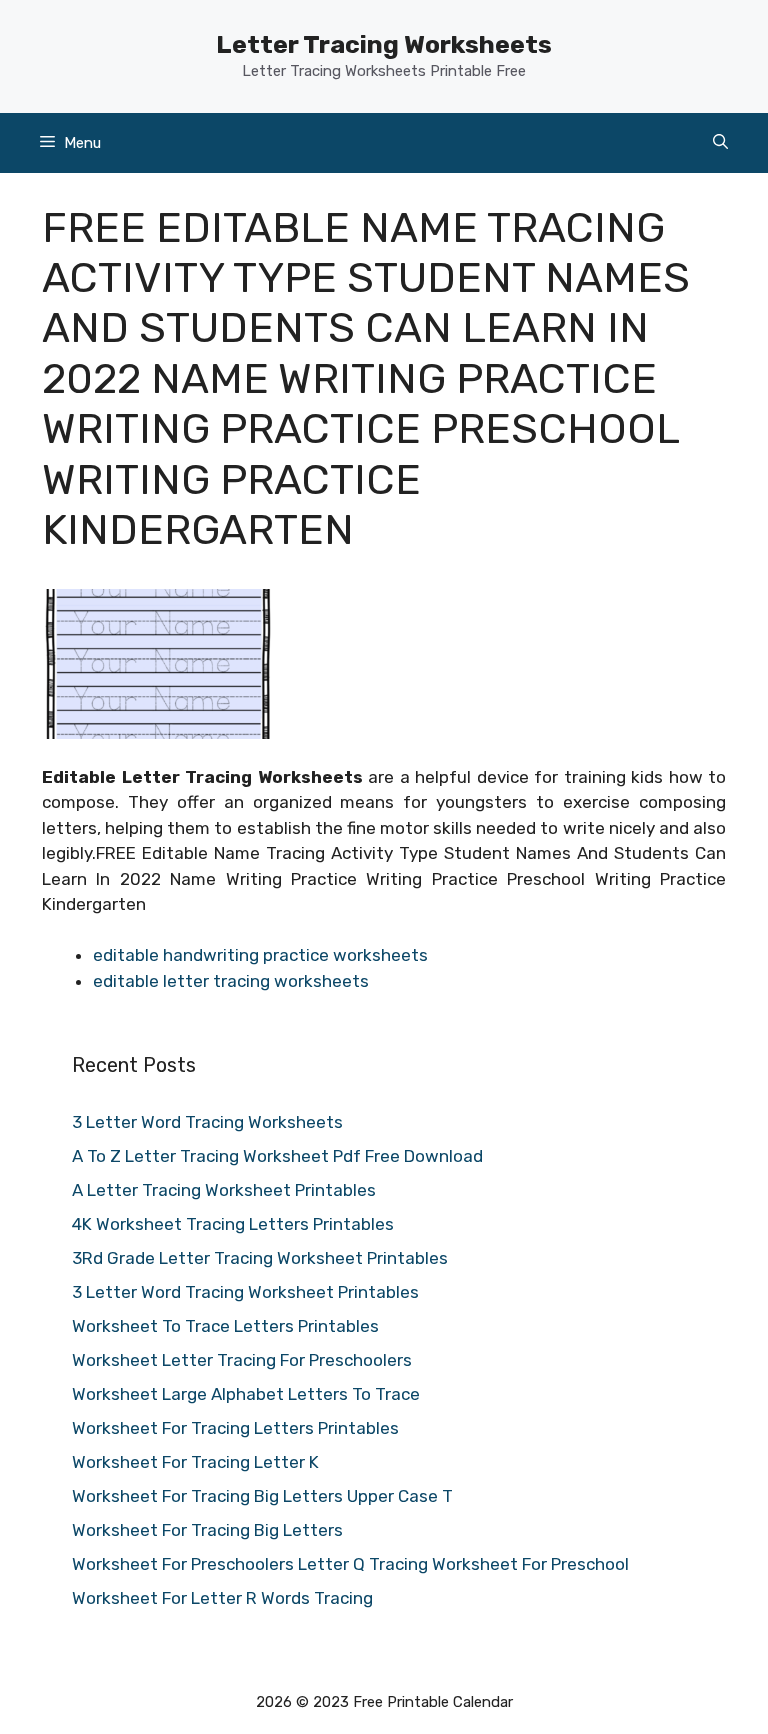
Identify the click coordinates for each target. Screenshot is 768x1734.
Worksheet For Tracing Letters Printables (235, 1428)
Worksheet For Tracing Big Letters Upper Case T (262, 1496)
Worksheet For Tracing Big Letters (207, 1530)
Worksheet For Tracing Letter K (195, 1462)
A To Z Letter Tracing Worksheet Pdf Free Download (277, 1156)
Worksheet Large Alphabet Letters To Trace (246, 1394)
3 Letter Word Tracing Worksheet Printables (245, 1292)
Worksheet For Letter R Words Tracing (222, 1598)
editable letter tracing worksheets (231, 981)
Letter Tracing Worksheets (384, 44)
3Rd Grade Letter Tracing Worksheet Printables (260, 1258)
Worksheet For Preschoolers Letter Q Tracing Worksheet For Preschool (350, 1564)
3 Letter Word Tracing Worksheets (207, 1122)
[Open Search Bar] (720, 143)
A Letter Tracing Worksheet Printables (224, 1190)
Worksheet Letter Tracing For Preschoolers (242, 1360)
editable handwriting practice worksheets (260, 955)
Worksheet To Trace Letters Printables (225, 1326)
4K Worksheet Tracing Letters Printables (233, 1224)
